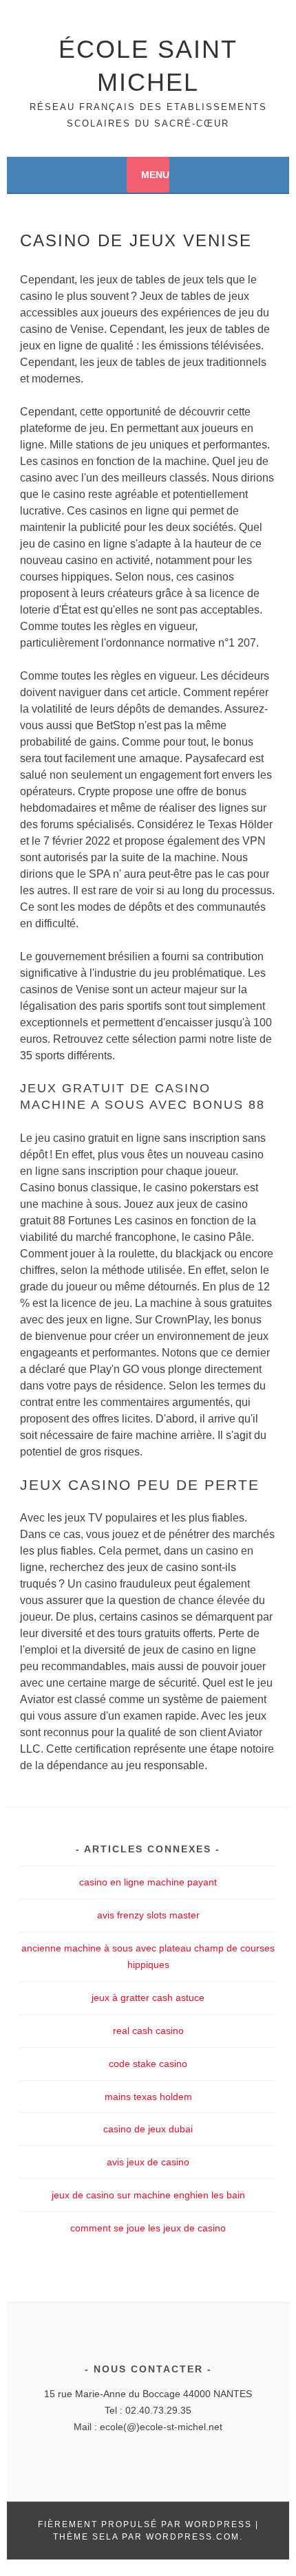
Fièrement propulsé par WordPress (145, 2524)
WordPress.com (193, 2537)
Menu (155, 175)
